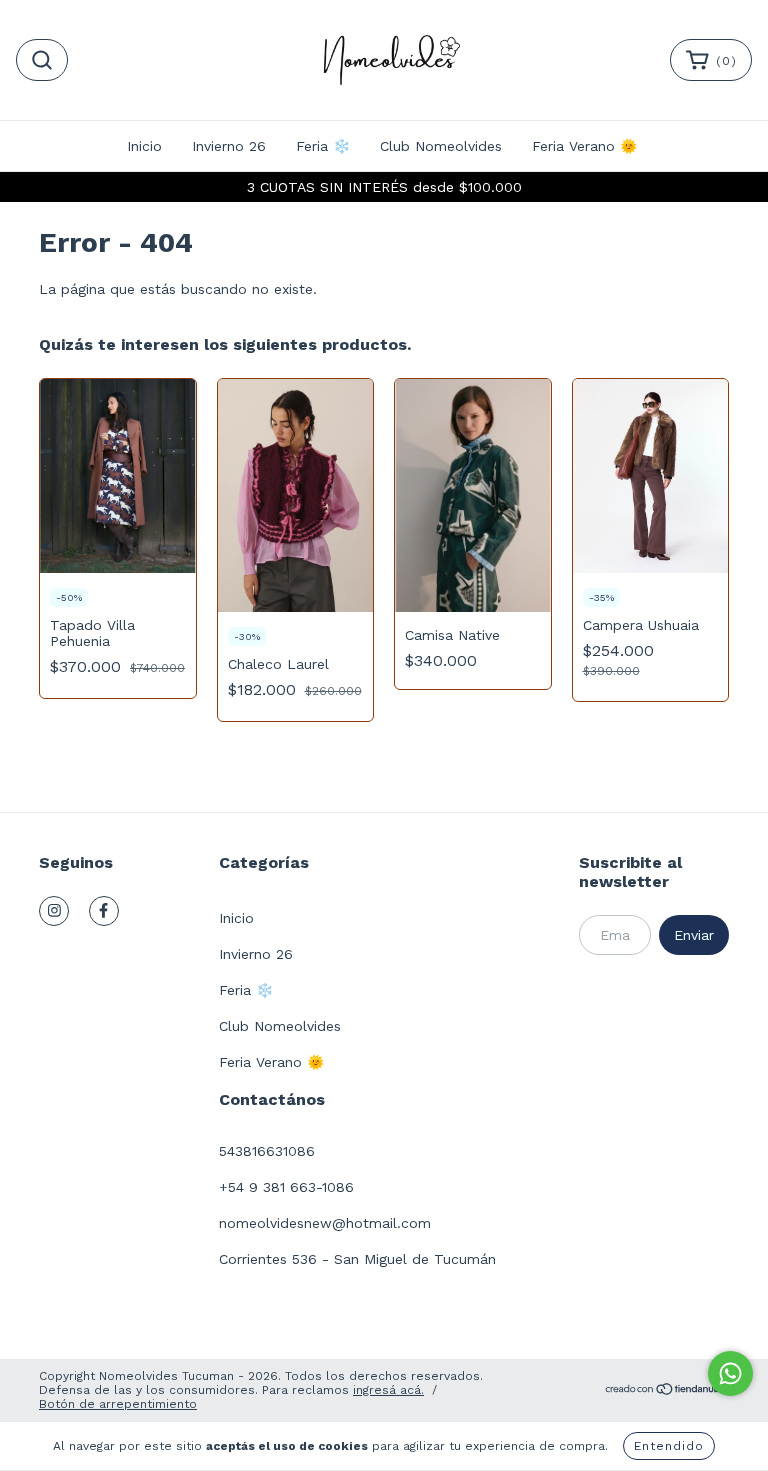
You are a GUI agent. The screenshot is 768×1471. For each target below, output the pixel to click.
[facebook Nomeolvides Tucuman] (104, 911)
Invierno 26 (229, 146)
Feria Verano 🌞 (584, 146)
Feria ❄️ (323, 146)
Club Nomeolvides (441, 146)
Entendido (669, 1446)
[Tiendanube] (666, 1392)
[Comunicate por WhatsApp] (730, 1373)
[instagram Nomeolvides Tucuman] (54, 911)
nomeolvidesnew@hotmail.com (325, 1223)
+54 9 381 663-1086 (286, 1187)
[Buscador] (42, 60)
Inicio (144, 146)
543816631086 (267, 1151)
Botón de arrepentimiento (118, 1404)
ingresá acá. (388, 1390)
